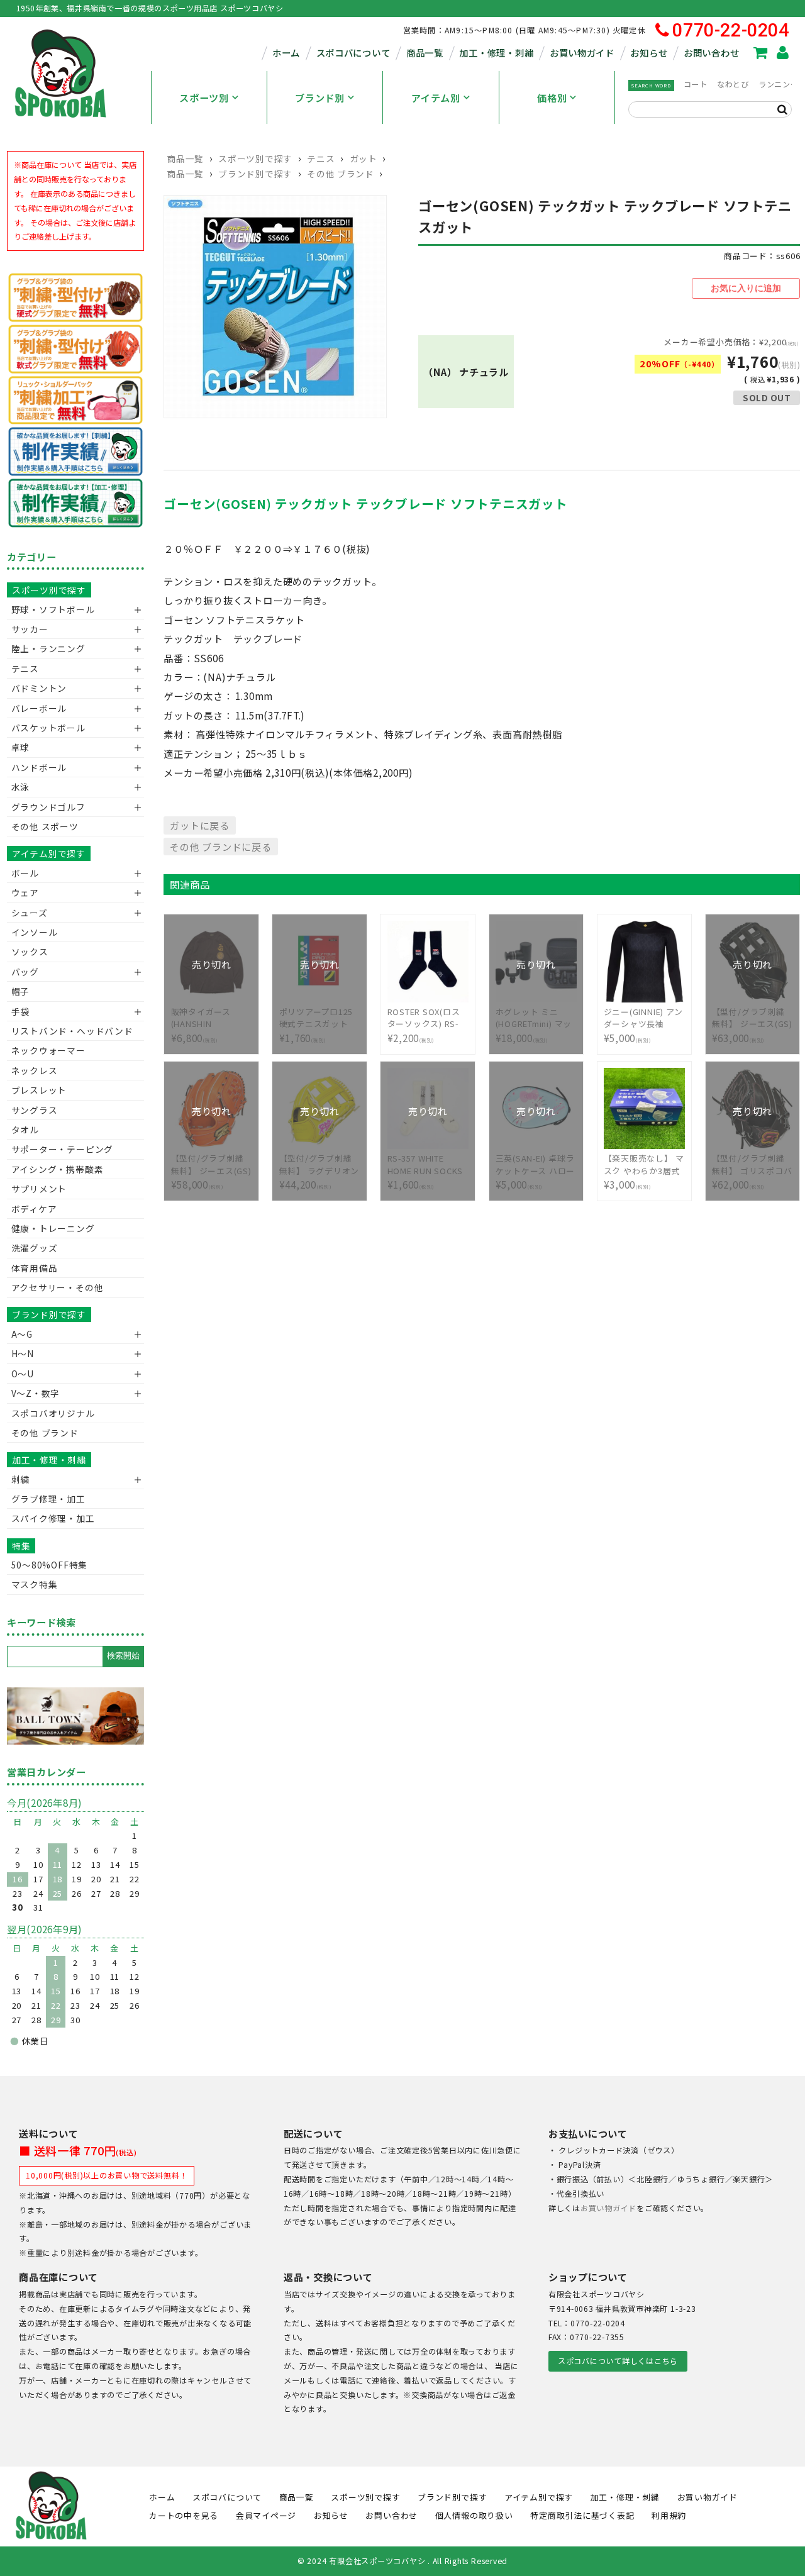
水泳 (21, 787)
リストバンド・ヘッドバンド (68, 1031)
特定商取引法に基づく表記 (582, 2515)
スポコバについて (353, 53)
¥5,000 (643, 1025)
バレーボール (39, 708)
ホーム (286, 53)
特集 (21, 1546)
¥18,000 (536, 1018)
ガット (364, 158)
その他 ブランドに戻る (220, 847)
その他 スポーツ (45, 826)
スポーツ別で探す (255, 158)
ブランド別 (320, 97)
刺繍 (21, 1479)
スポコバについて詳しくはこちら (618, 2361)
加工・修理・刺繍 (496, 53)
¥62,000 (752, 1165)
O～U (23, 1374)
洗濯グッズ (35, 1248)
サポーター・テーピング (62, 1149)
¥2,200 (424, 1025)
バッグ (25, 972)
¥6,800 (211, 1018)
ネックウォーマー (48, 1050)
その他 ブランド (340, 174)
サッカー (30, 629)
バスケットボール (48, 728)
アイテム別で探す (49, 853)
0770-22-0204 (730, 31)
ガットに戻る (200, 825)
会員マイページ (266, 2515)
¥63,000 (752, 1018)
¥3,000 (644, 1172)
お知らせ (649, 53)
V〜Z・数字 (36, 1393)
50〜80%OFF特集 (49, 1565)
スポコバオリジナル (53, 1413)
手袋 (21, 1011)
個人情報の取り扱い (474, 2515)
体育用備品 (35, 1268)
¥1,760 (316, 1018)
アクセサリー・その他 (58, 1287)
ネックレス (35, 1070)
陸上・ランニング (48, 648)
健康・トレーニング (53, 1228)
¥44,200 (320, 1165)
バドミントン (39, 688)
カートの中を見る (184, 2515)
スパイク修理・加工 (53, 1518)
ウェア (25, 892)
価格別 (552, 97)
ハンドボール (39, 767)
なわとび (733, 84)
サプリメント (39, 1189)
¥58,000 (211, 1165)
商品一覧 (425, 53)
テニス (321, 158)
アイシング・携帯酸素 (58, 1169)
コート (696, 84)
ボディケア (34, 1209)
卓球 (21, 747)
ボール (25, 873)
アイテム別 (436, 97)
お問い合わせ (711, 53)
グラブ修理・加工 (48, 1499)
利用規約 (669, 2515)
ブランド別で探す (255, 174)
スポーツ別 (204, 97)
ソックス (30, 952)
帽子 (21, 991)
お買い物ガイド (582, 53)
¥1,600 (425, 1165)
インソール (35, 932)
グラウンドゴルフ (48, 807)
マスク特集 (35, 1584)
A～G (22, 1334)
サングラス (35, 1110)
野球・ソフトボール (53, 609)
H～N (23, 1353)
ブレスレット (39, 1090)
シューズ (30, 913)
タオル (25, 1130)
